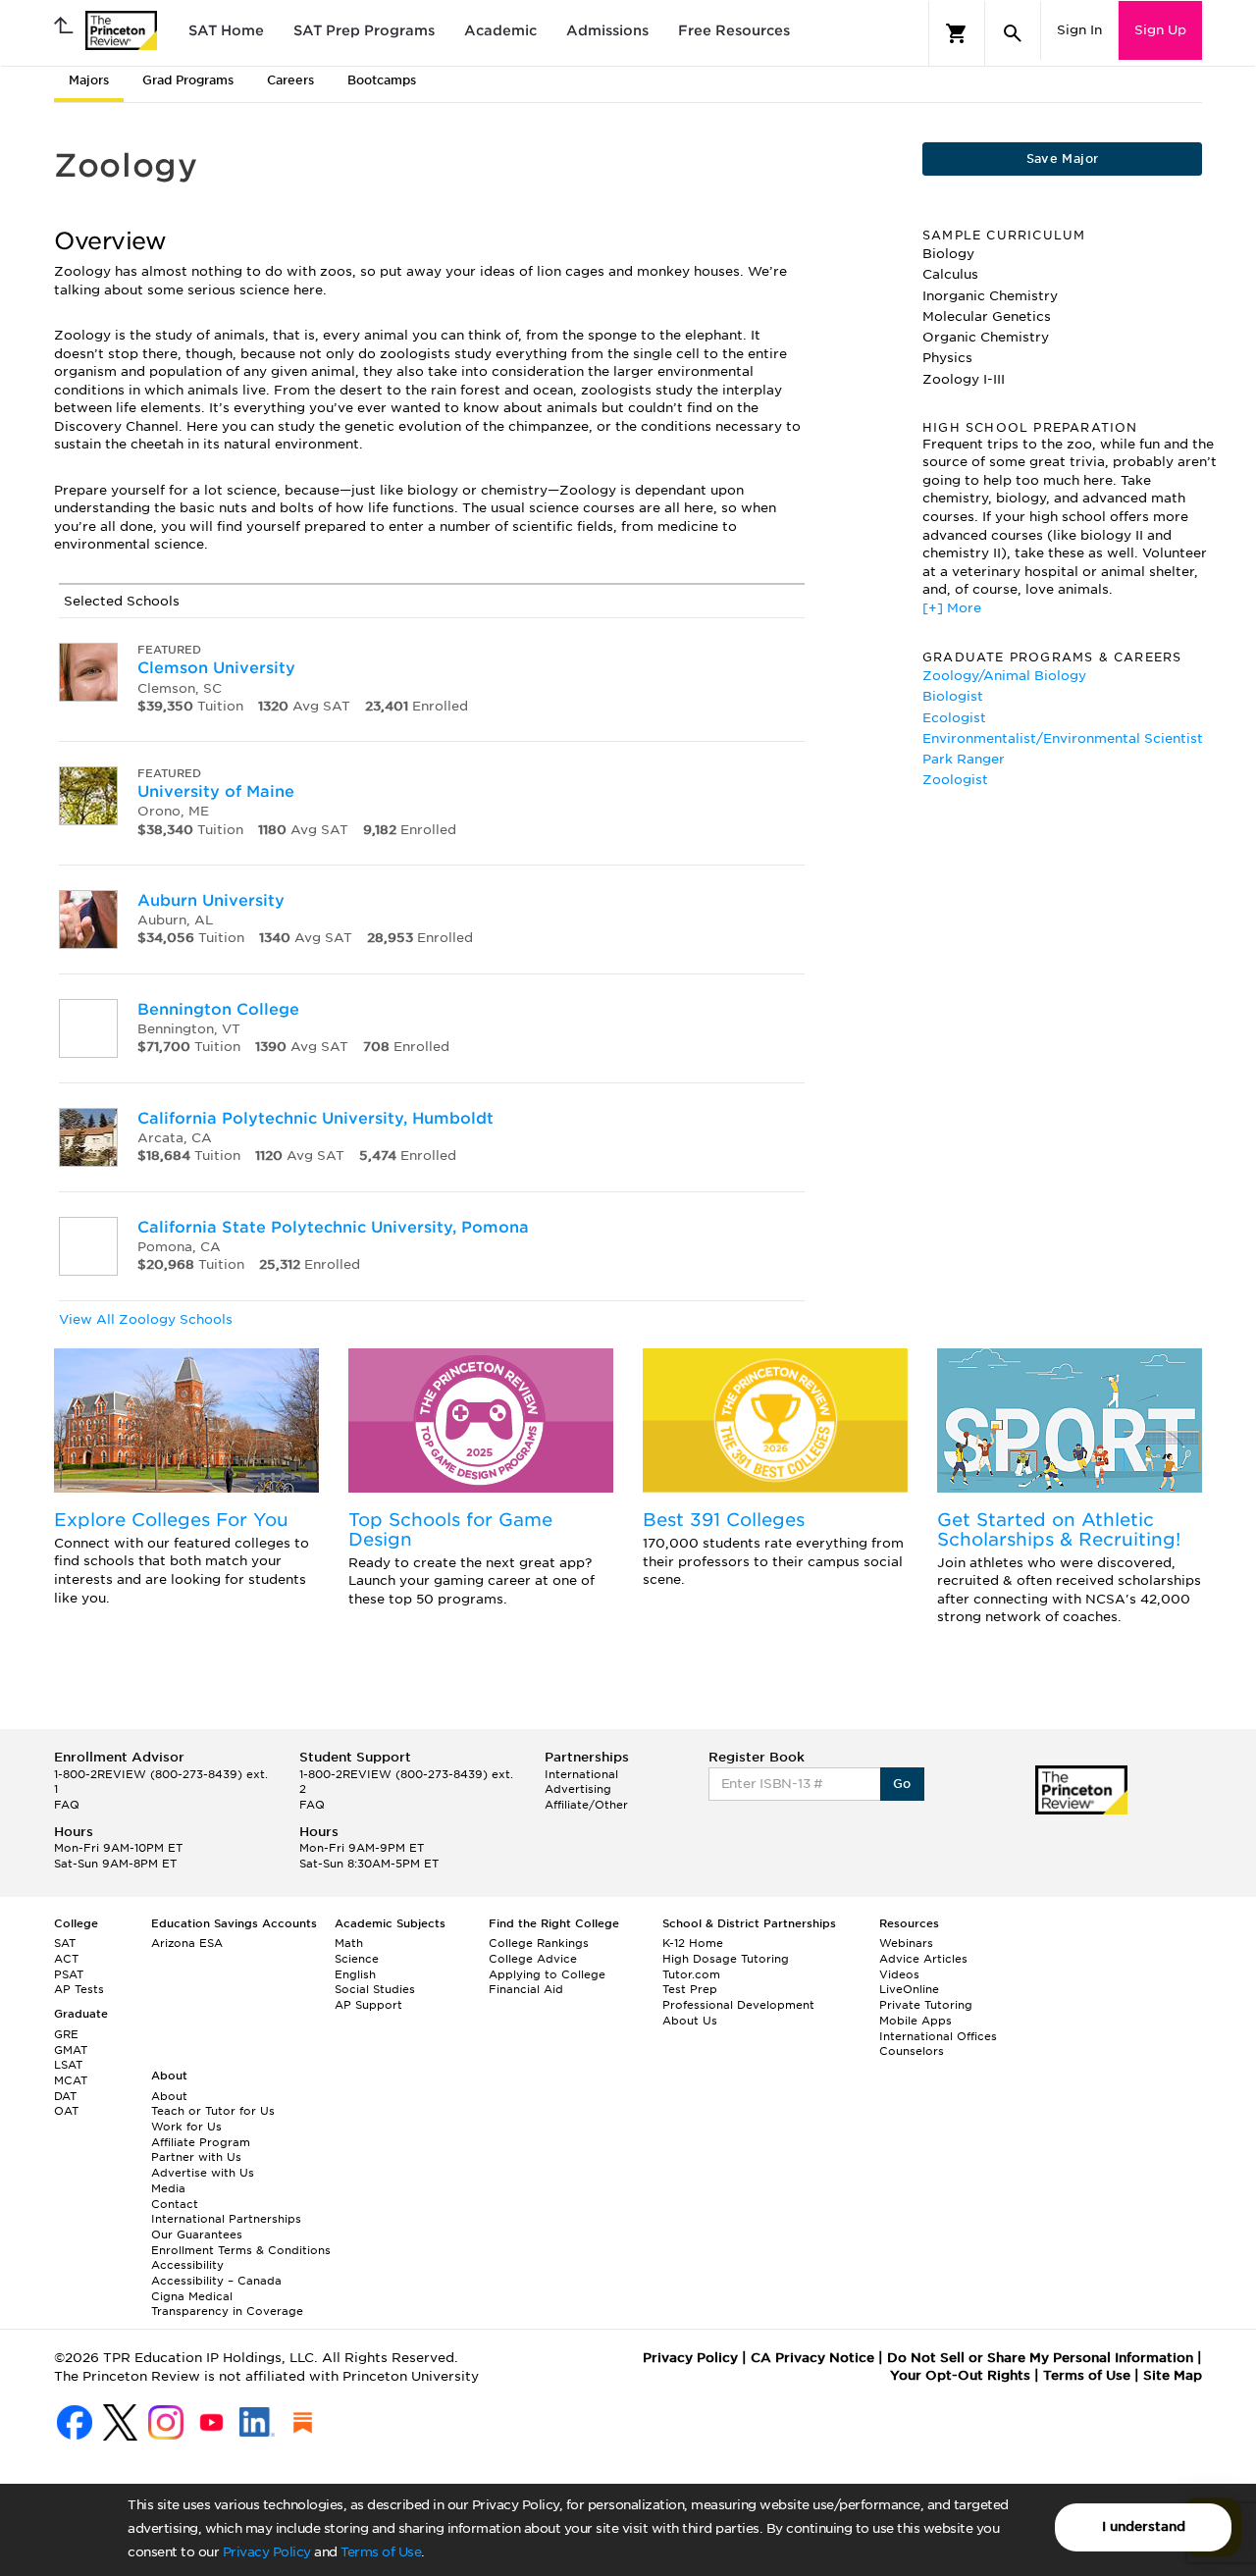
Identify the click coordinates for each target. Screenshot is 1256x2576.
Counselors (912, 2051)
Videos (899, 1974)
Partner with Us (196, 2157)
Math (349, 1943)
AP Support (368, 2005)
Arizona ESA (187, 1943)
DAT (65, 2096)
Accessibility (187, 2265)
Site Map (1173, 2375)
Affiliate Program (201, 2142)
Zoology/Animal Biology (1004, 676)
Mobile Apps (916, 2021)
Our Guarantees (197, 2234)
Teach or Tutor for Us (213, 2111)
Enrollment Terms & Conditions (241, 2250)
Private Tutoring (926, 2005)
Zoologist (955, 780)
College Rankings (539, 1943)
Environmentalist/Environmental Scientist (1063, 738)
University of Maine (216, 791)
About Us (690, 2021)
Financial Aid (526, 1989)
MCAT (71, 2080)
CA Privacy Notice (812, 2358)
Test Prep (690, 1989)
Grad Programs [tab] (188, 80)
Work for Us (186, 2127)
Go (902, 1784)
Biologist (953, 696)
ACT (66, 1959)
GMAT (71, 2050)
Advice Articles (923, 1959)
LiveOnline (909, 1989)
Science (357, 1959)
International (581, 1774)
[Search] (1013, 33)
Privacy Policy (267, 2552)
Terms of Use (381, 2552)
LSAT (68, 2065)
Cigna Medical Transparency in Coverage (227, 2304)
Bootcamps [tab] (382, 80)
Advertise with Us (203, 2173)
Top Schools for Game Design (450, 1529)
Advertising (578, 1789)
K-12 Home (693, 1943)
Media (168, 2188)
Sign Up (1160, 30)
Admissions (607, 30)
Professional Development (738, 2005)
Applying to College (547, 1974)
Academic (500, 30)
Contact (175, 2204)
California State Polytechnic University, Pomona (333, 1227)
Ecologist (954, 718)
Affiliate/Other (586, 1805)
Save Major (1063, 158)
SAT (65, 1943)
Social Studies (375, 1989)
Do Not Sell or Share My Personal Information (1040, 2358)
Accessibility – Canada (216, 2281)
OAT (66, 2111)
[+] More (952, 608)
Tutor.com (691, 1974)
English (355, 1974)
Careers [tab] (290, 80)
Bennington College (218, 1009)
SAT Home (226, 30)
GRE (66, 2034)
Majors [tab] (89, 80)
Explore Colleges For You (171, 1520)
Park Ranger (964, 759)
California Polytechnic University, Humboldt (315, 1118)
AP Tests (79, 1989)
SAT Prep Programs (364, 30)
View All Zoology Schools (146, 1319)
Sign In (1079, 30)
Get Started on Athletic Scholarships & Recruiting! (1059, 1529)
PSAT (69, 1974)
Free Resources (734, 30)
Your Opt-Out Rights (960, 2375)
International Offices (938, 2036)
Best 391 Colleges (724, 1520)
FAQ (67, 1805)
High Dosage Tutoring (726, 1959)
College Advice (533, 1959)
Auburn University (211, 900)
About (169, 2096)
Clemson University (216, 668)
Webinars (906, 1943)
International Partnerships (226, 2219)
